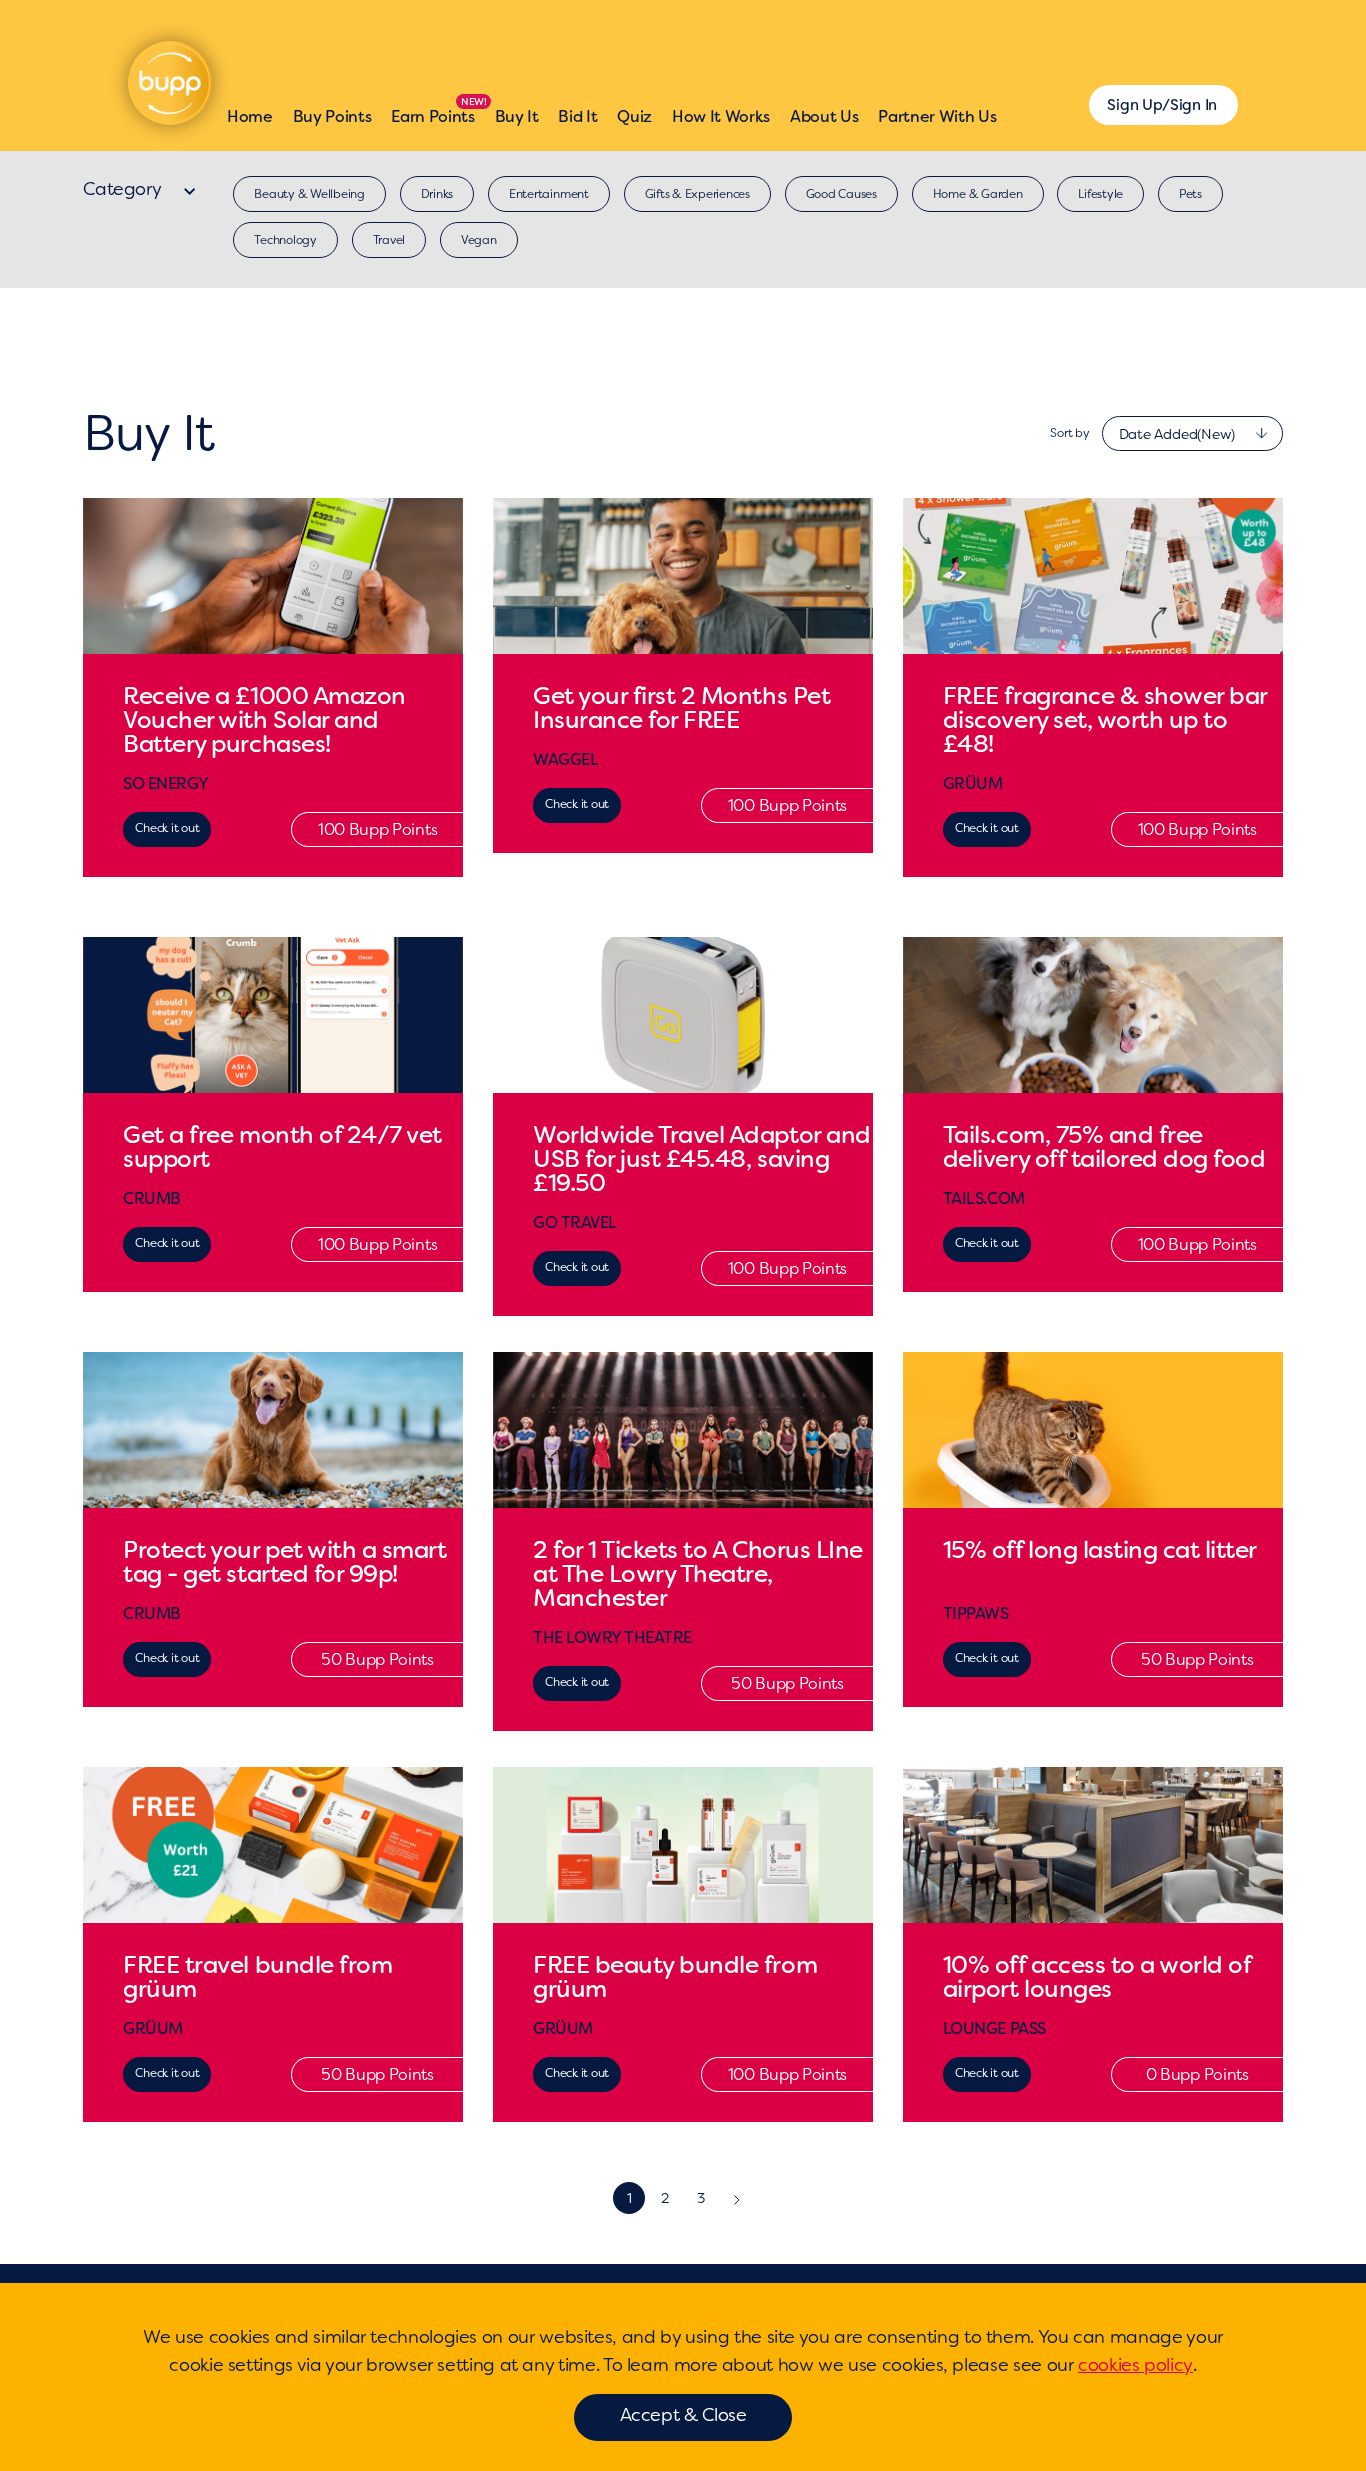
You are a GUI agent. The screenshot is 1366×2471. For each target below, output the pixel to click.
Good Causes (841, 194)
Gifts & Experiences (697, 194)
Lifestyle (1100, 194)
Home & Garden (978, 194)
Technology (285, 240)
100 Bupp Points (377, 829)
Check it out (167, 828)
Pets (1190, 194)
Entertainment (549, 194)
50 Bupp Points (377, 1659)
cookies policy (1135, 2365)
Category (124, 189)
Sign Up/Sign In (1162, 105)
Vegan (479, 240)
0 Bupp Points (1197, 2074)
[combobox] (1192, 433)
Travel (389, 240)
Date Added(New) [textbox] (1177, 434)
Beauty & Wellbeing (309, 194)
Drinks (437, 194)
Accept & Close (683, 2415)
